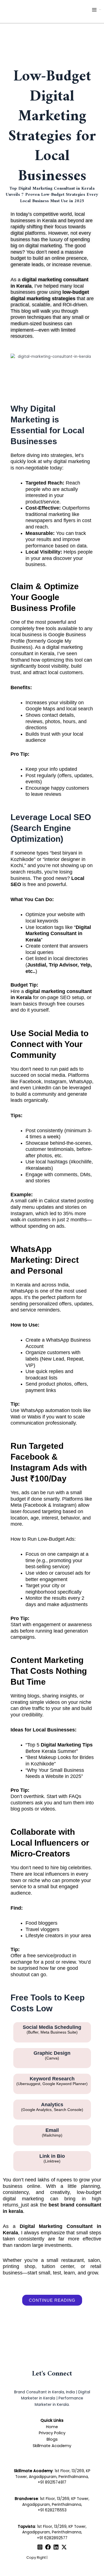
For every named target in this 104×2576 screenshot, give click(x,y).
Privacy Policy (52, 2433)
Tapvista (26, 2527)
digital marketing (72, 461)
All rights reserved (64, 2557)
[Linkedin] (56, 2547)
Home (52, 2427)
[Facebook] (48, 2547)
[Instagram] (40, 2547)
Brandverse (26, 2499)
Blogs (52, 2439)
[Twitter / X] (64, 2547)
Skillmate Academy (52, 2446)
